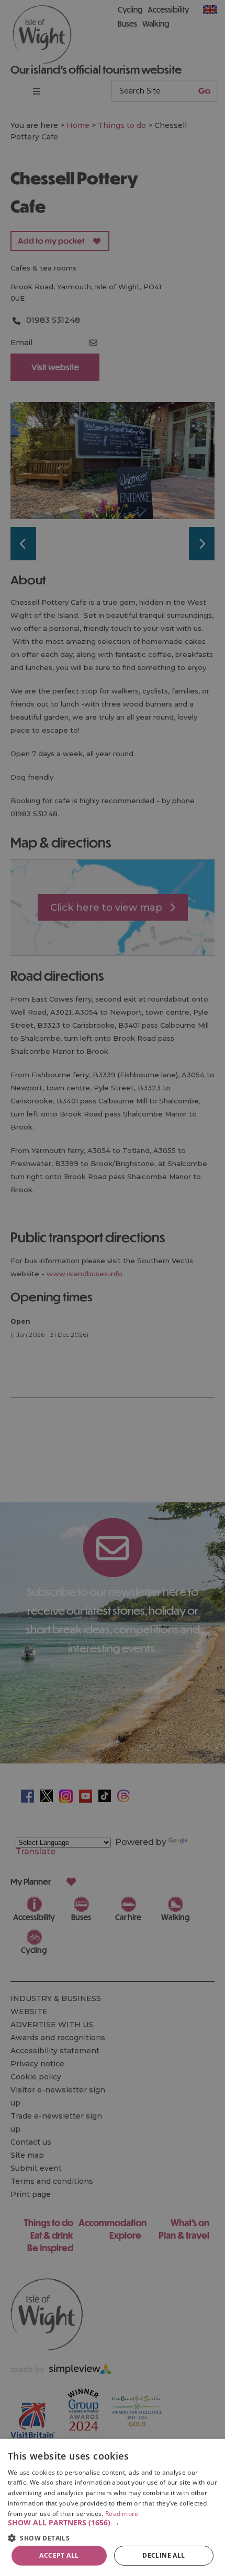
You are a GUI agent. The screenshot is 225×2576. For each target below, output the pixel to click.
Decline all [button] (164, 2555)
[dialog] (113, 2507)
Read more (122, 2514)
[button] (113, 2523)
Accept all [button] (59, 2555)
